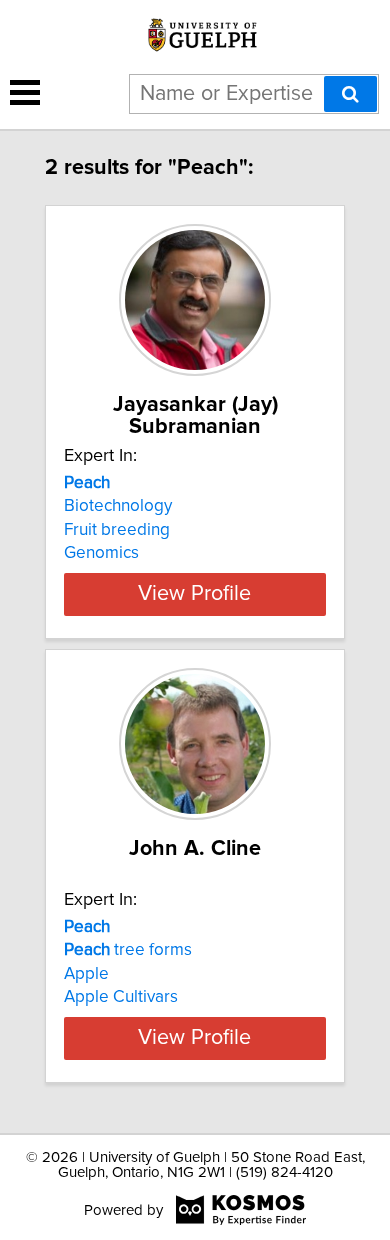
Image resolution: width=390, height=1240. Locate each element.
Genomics (101, 553)
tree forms (128, 950)
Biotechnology (118, 506)
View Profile (194, 594)
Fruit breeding (117, 530)
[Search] (350, 94)
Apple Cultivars (121, 997)
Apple (86, 974)
